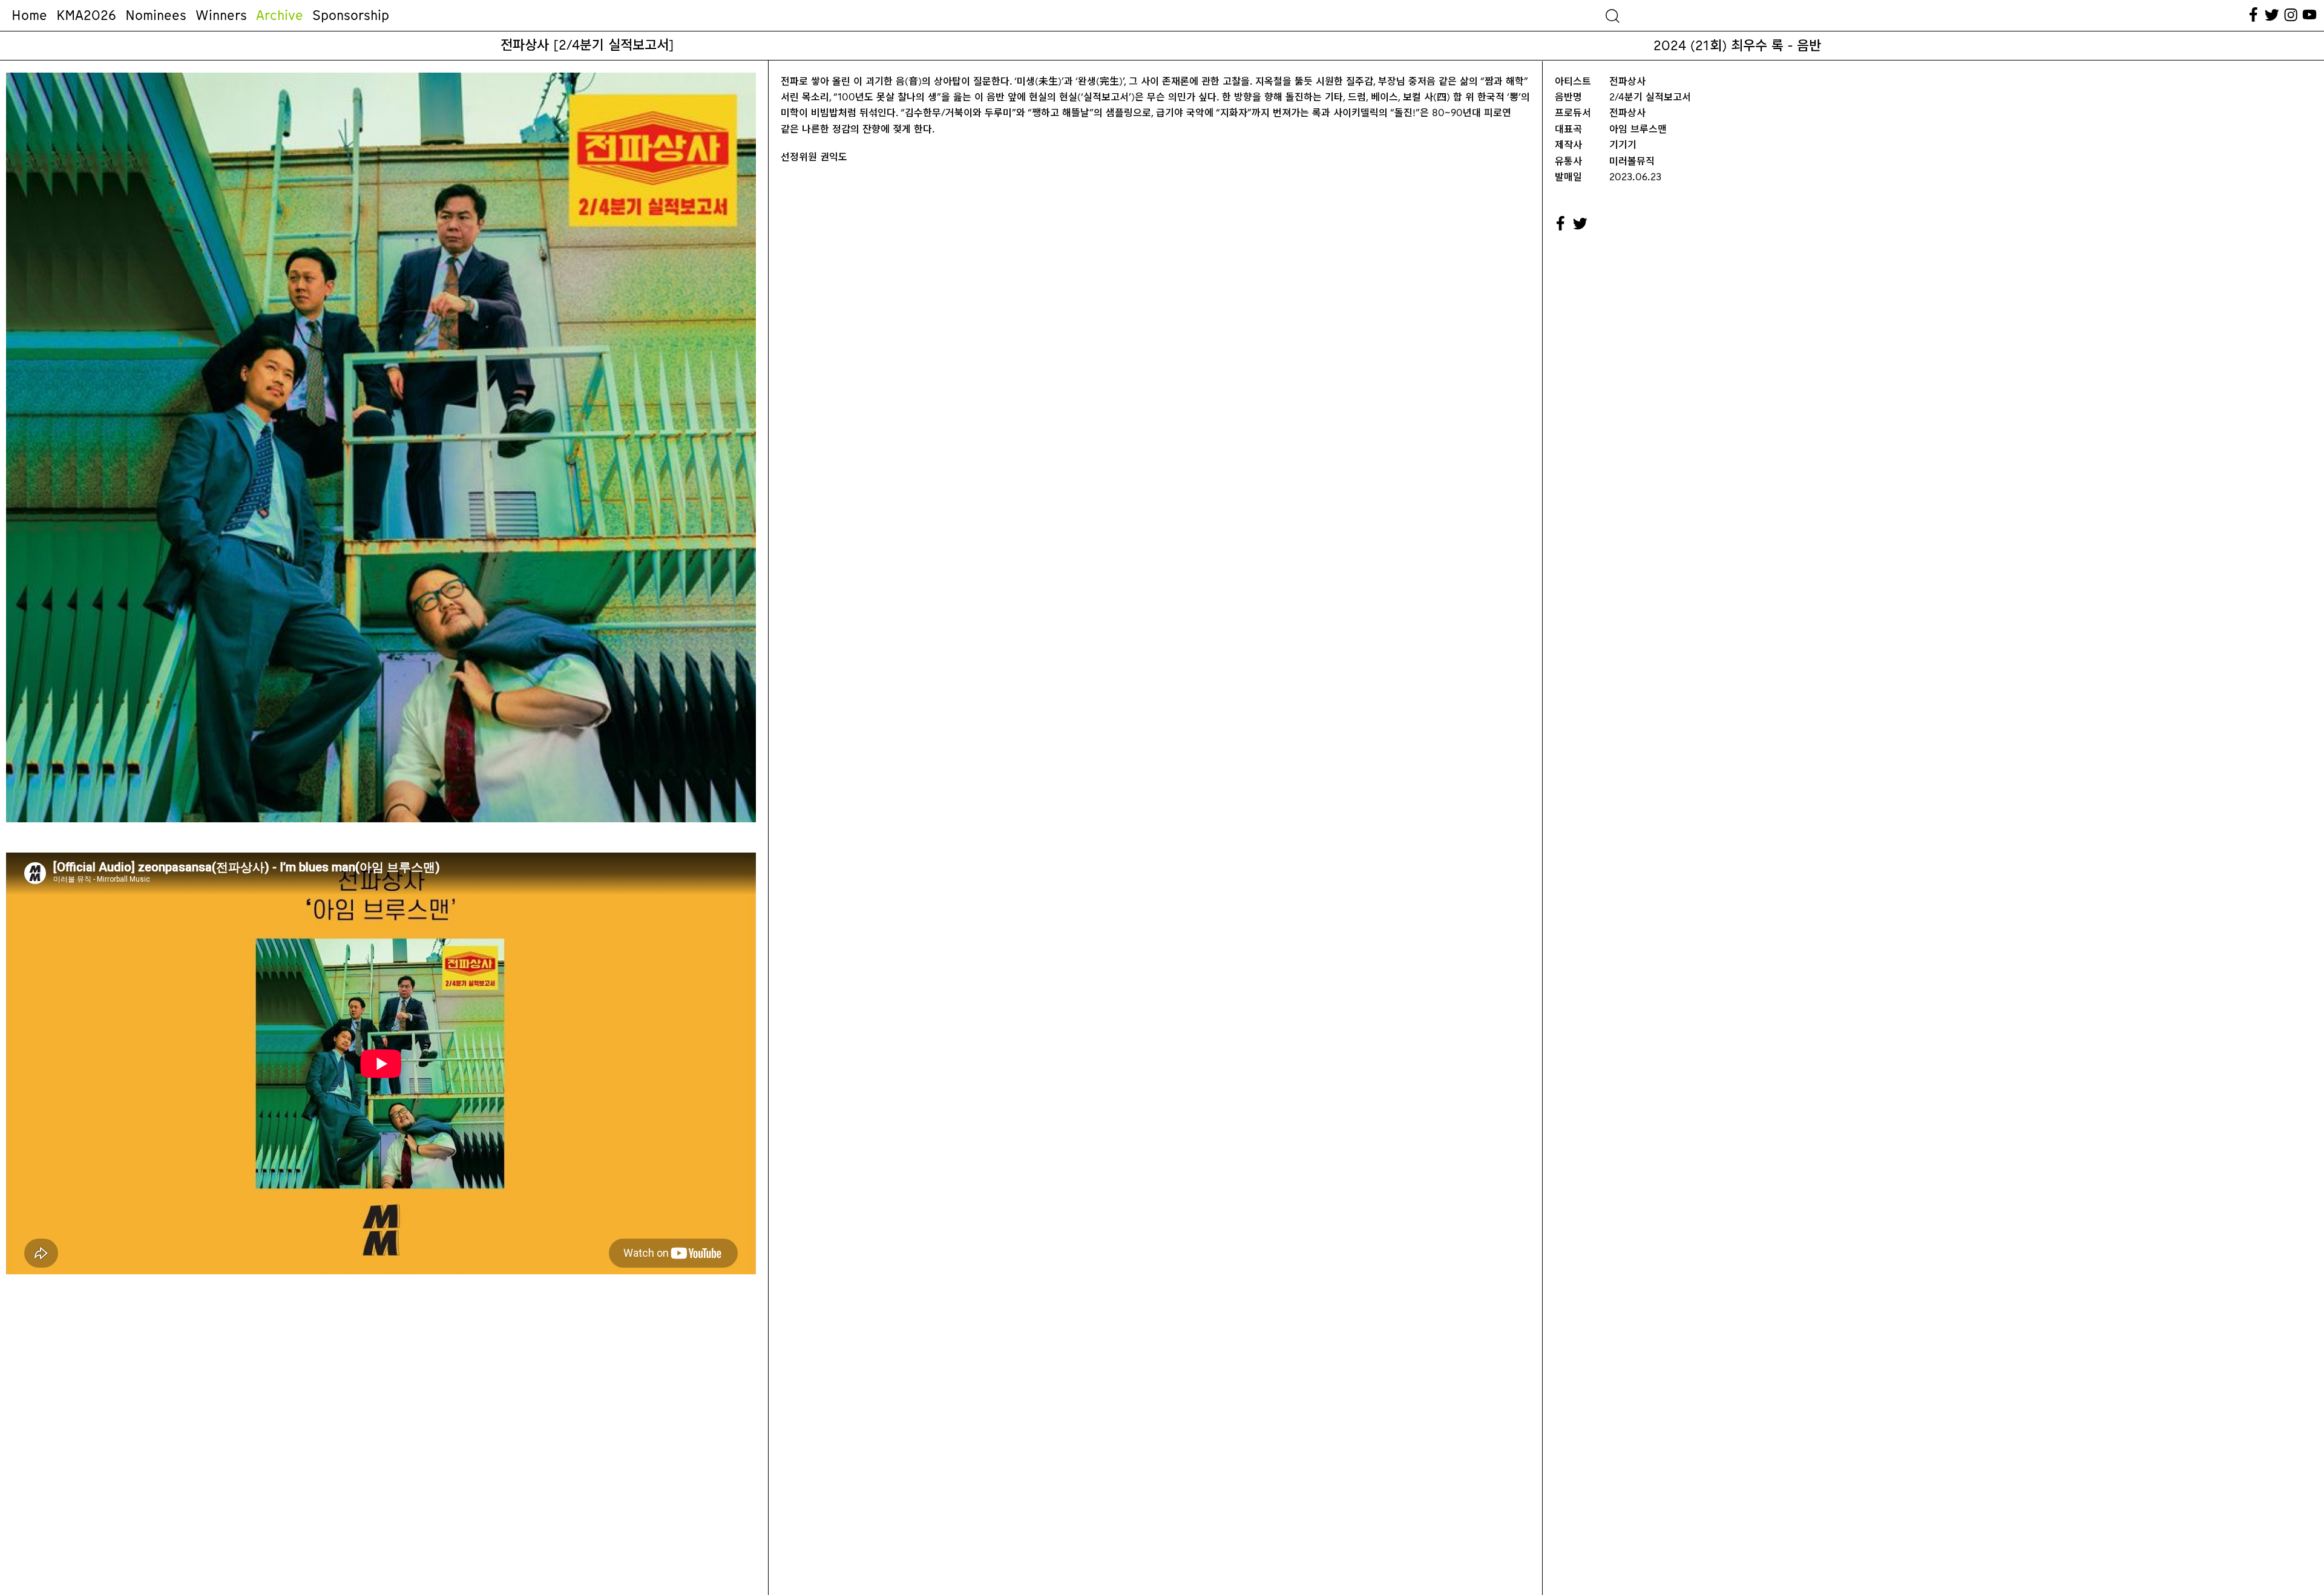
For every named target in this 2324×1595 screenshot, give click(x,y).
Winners (221, 15)
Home (29, 15)
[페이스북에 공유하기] (1561, 224)
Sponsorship (351, 15)
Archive (280, 15)
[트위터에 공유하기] (1581, 224)
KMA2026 (86, 15)
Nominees (156, 15)
